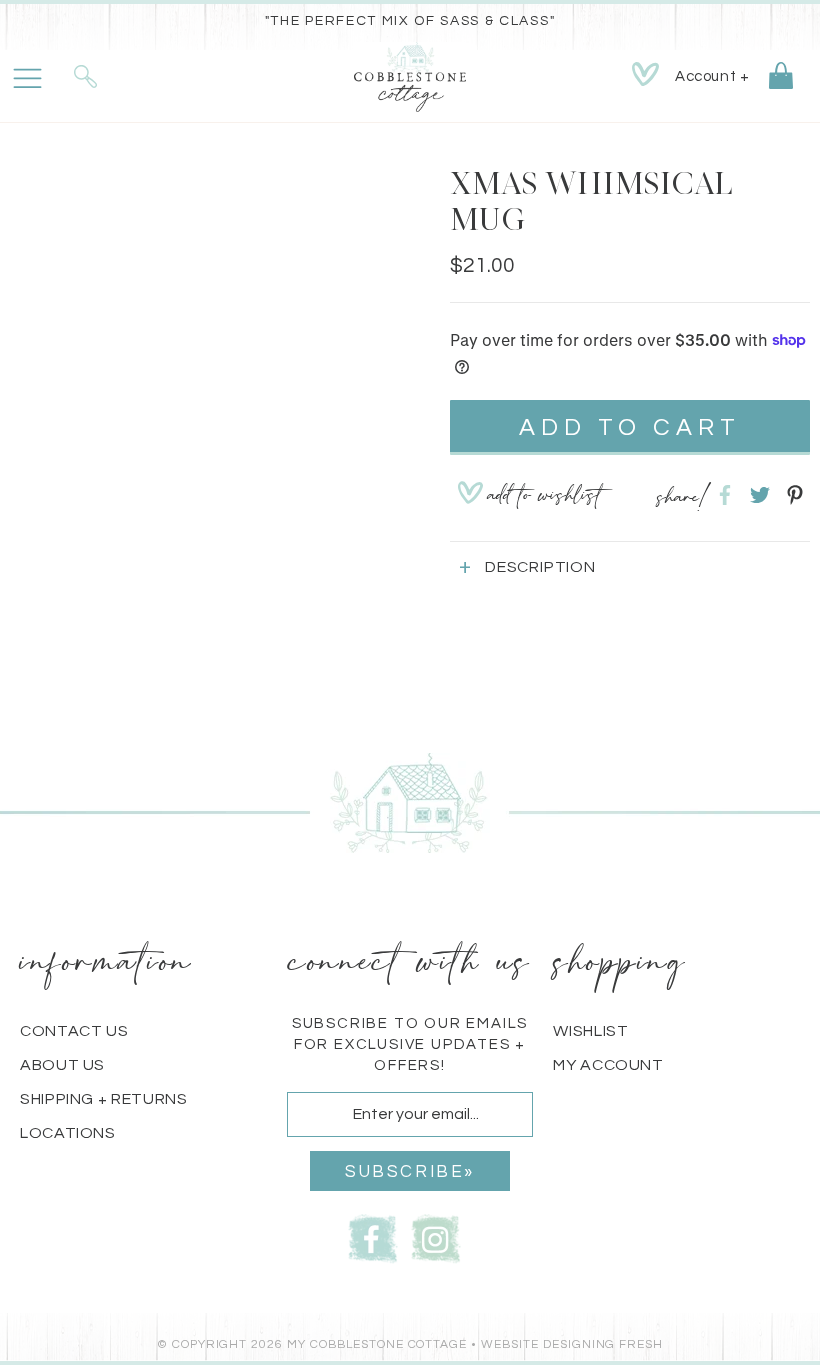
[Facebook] (373, 1236)
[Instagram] (436, 1236)
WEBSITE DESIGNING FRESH (572, 1344)
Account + (712, 76)
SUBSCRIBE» (410, 1172)
